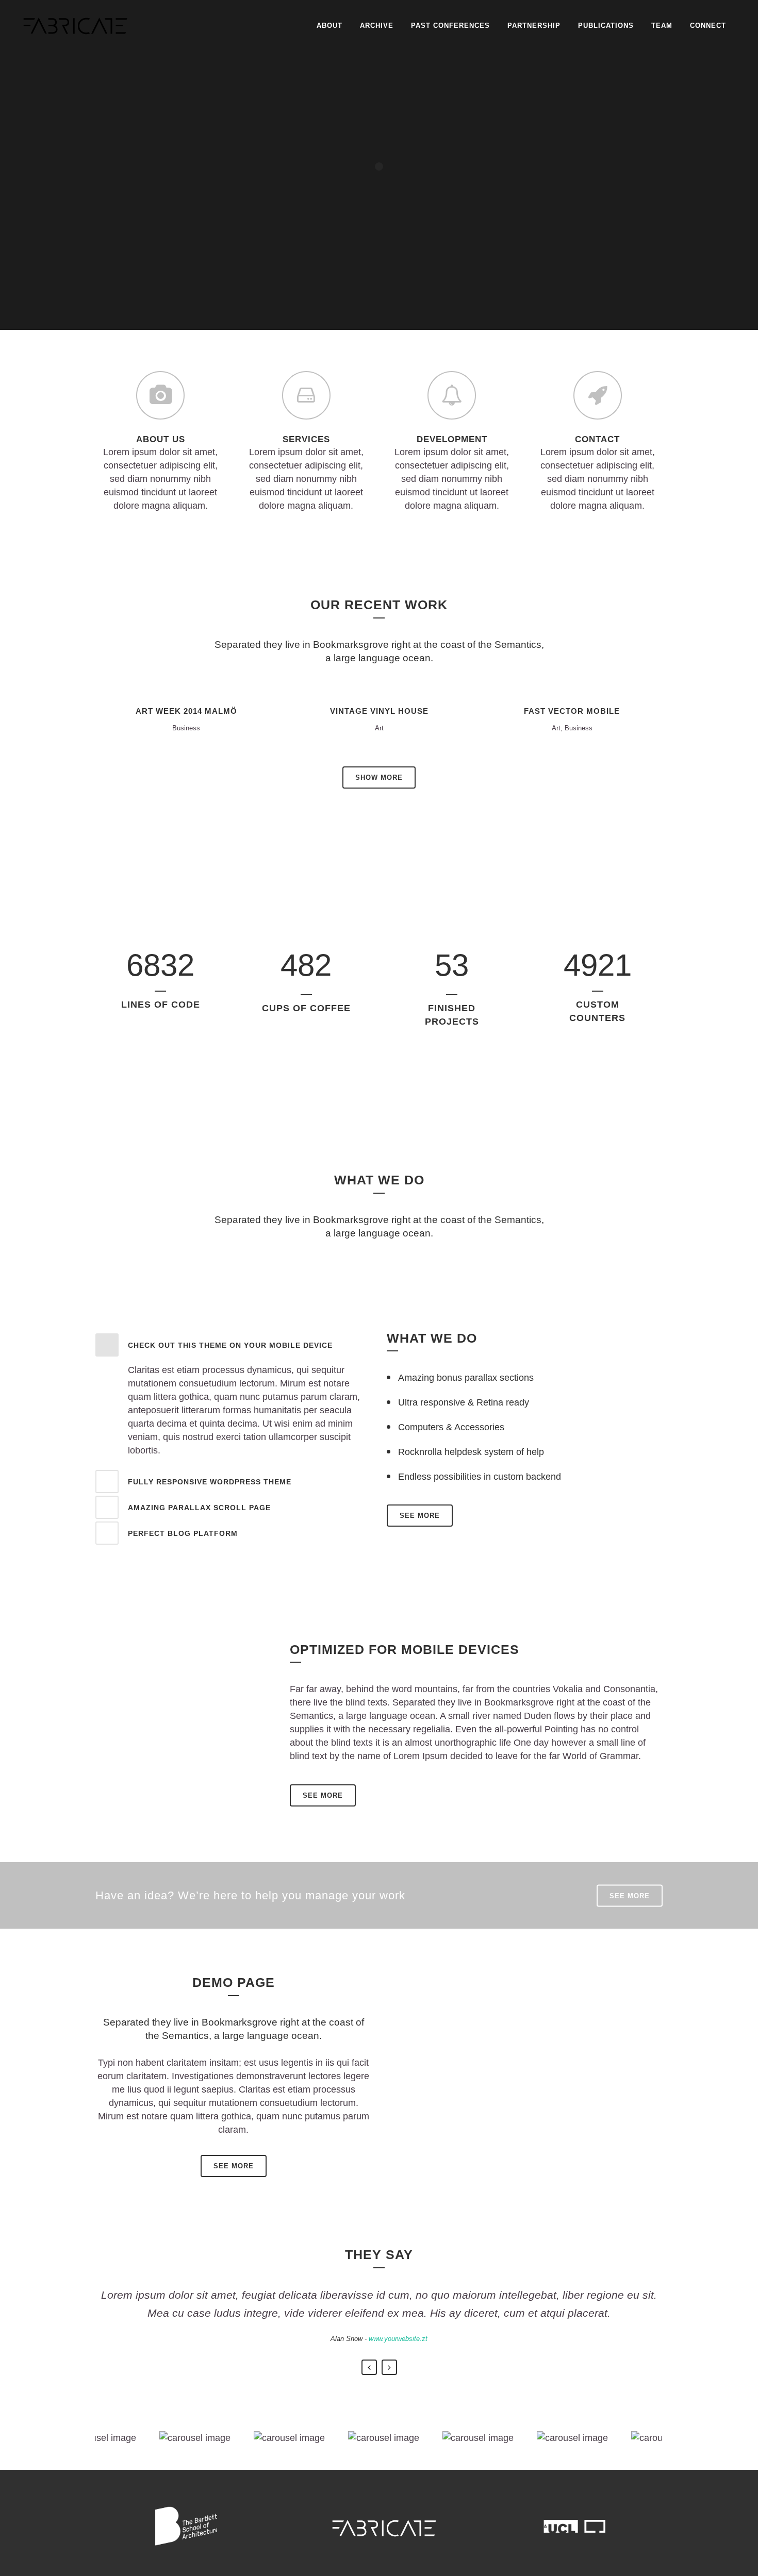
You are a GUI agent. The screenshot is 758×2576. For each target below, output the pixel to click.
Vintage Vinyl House (379, 711)
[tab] (233, 1345)
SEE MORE (420, 1516)
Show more (379, 777)
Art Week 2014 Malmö (186, 711)
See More (323, 1795)
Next (389, 2367)
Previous (369, 2367)
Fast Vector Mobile (572, 711)
